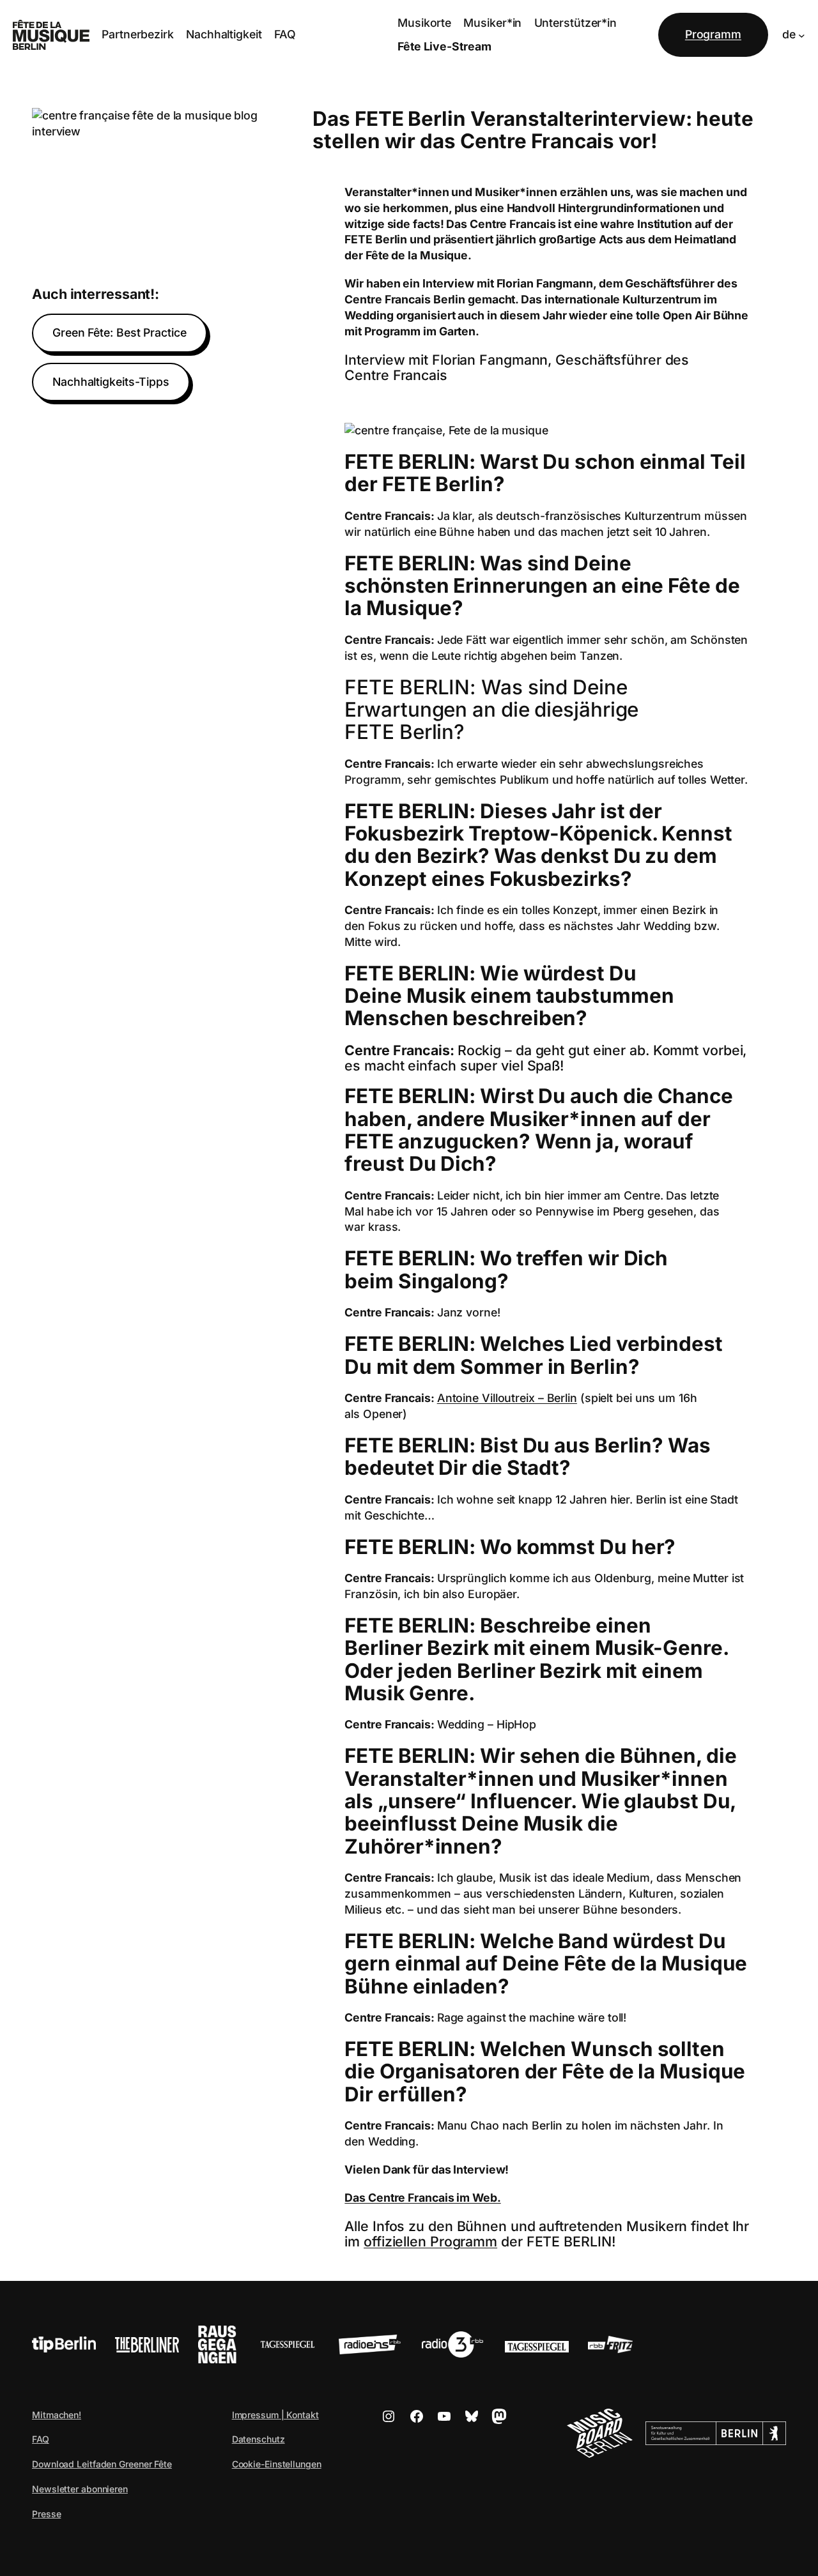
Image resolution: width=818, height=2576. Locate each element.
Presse (46, 2514)
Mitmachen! (57, 2415)
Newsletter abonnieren (80, 2489)
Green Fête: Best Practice (120, 332)
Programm (713, 34)
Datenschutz (259, 2439)
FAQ (41, 2439)
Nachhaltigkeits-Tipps (111, 382)
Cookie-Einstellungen (277, 2464)
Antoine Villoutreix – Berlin (507, 1398)
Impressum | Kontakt (275, 2415)
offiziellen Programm (430, 2241)
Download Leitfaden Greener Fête (102, 2464)
